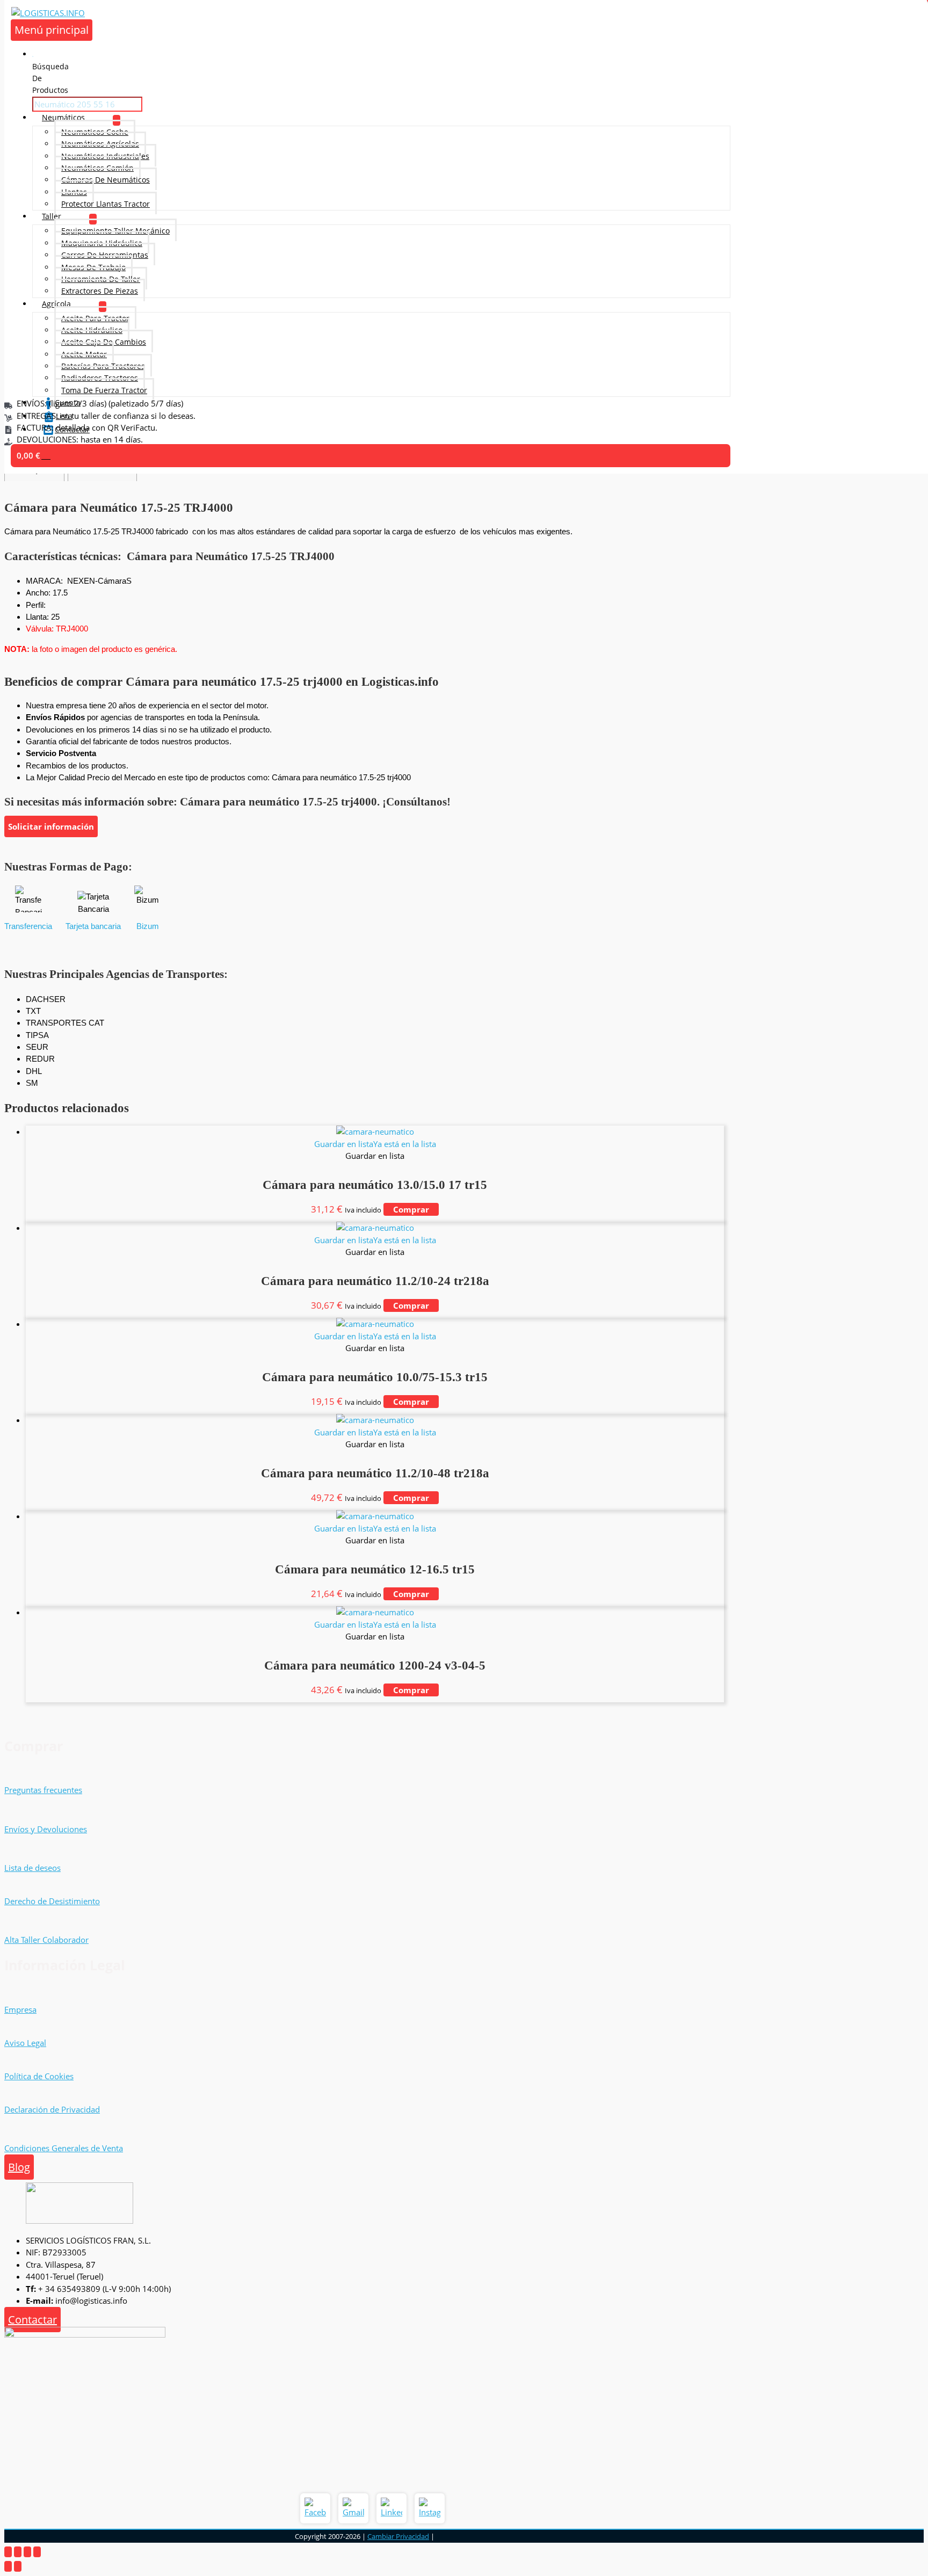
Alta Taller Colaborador (46, 1940)
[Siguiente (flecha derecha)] (18, 2566)
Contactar (32, 2320)
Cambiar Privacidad (398, 2536)
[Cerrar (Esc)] (37, 2552)
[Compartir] (27, 2552)
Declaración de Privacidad (52, 2109)
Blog (19, 2167)
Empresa (20, 2009)
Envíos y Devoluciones (46, 1829)
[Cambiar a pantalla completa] (18, 2552)
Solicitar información (51, 826)
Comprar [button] (411, 1209)
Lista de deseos (32, 1868)
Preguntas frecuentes (43, 1790)
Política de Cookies (39, 2076)
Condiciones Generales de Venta (64, 2148)
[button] (375, 1144)
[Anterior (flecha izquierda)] (8, 2566)
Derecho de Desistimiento (52, 1901)
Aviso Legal (25, 2043)
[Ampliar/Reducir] (8, 2552)
